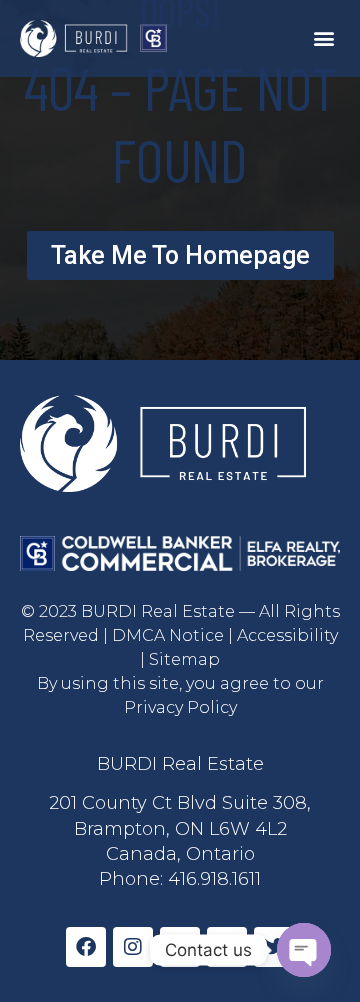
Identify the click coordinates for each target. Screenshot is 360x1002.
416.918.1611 (214, 879)
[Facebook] (86, 947)
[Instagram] (133, 947)
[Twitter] (274, 947)
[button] (323, 38)
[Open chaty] (304, 950)
